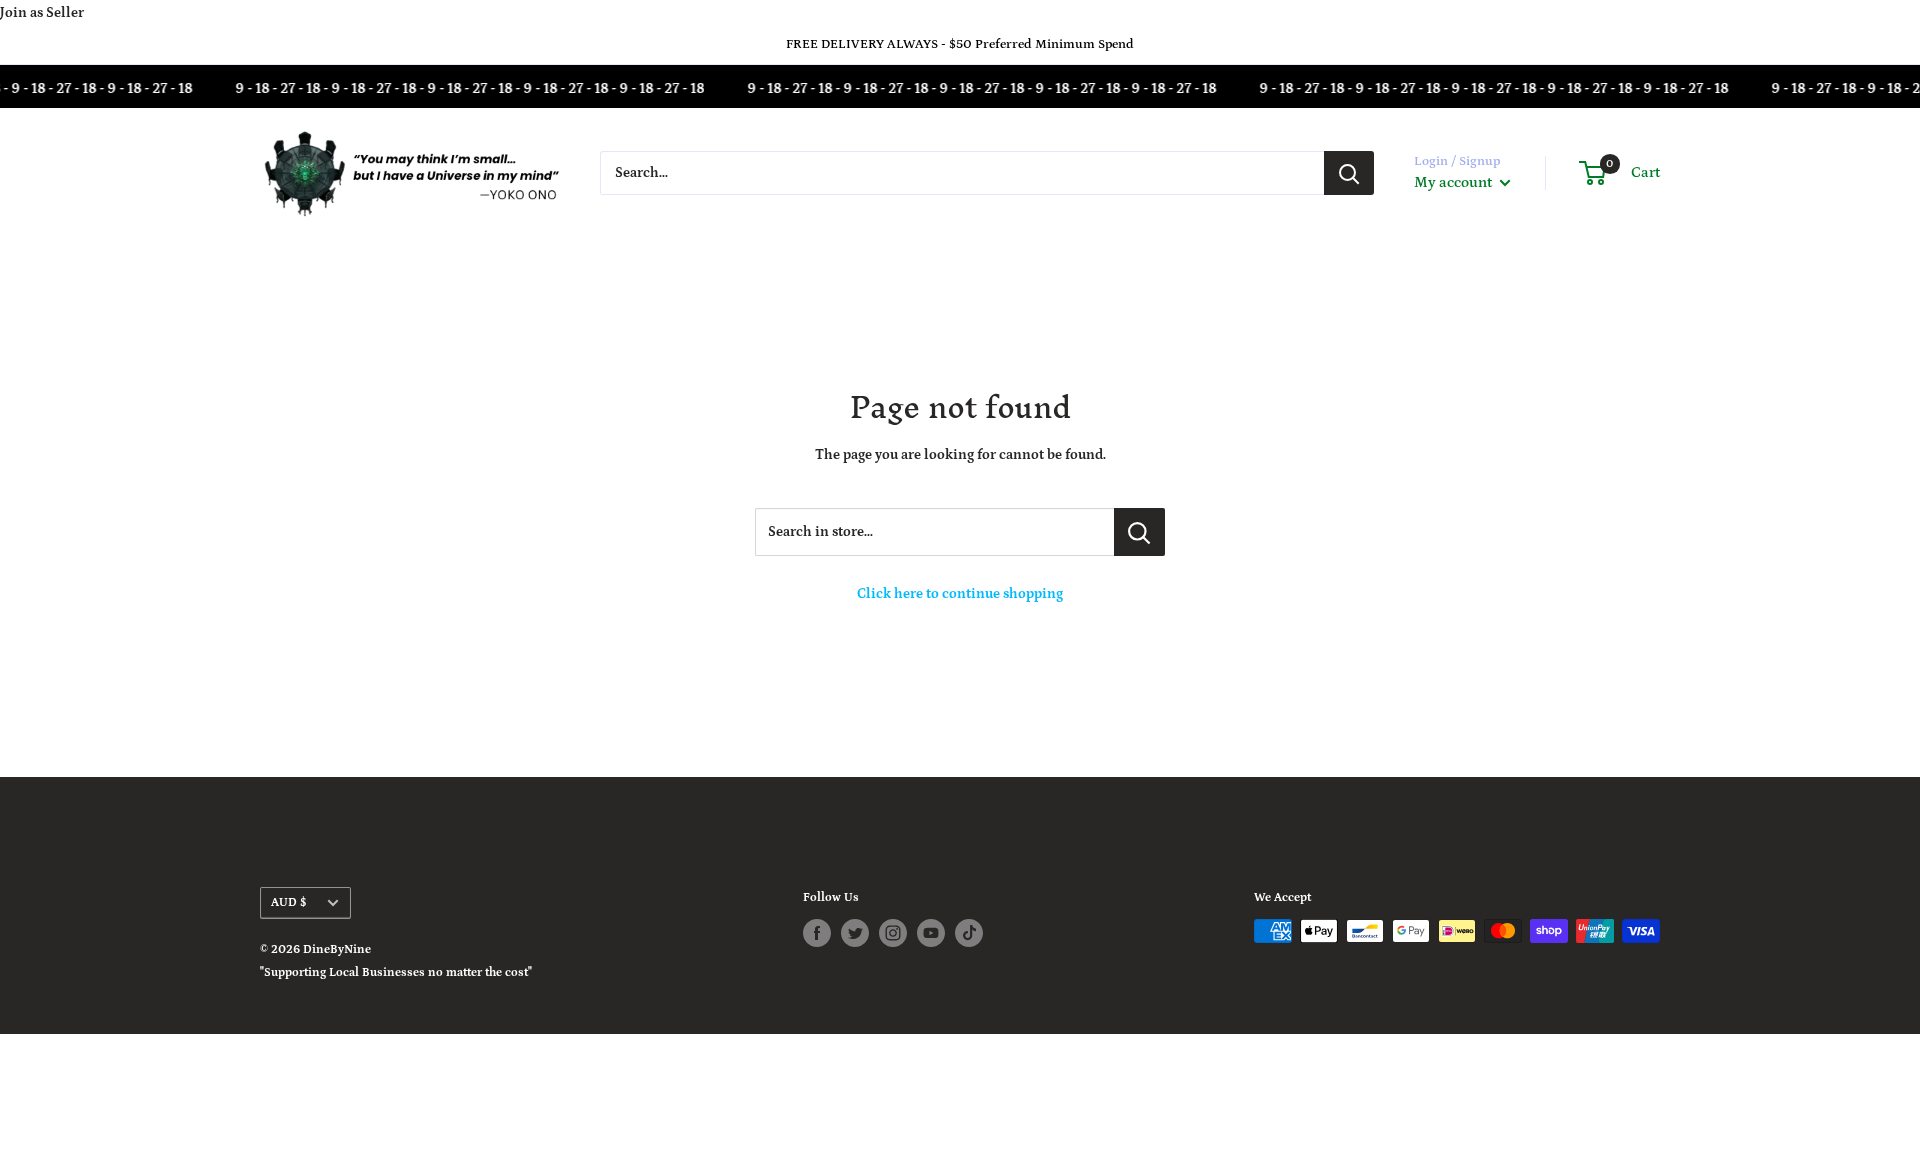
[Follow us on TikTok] (969, 933)
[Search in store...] (1139, 532)
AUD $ (288, 902)
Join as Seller (42, 13)
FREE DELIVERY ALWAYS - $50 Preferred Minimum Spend (960, 44)
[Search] (1349, 173)
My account (1454, 182)
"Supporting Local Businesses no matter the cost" (396, 972)
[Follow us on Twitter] (855, 933)
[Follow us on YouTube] (931, 933)
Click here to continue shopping (960, 594)
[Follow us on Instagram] (893, 933)
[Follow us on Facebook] (817, 933)
